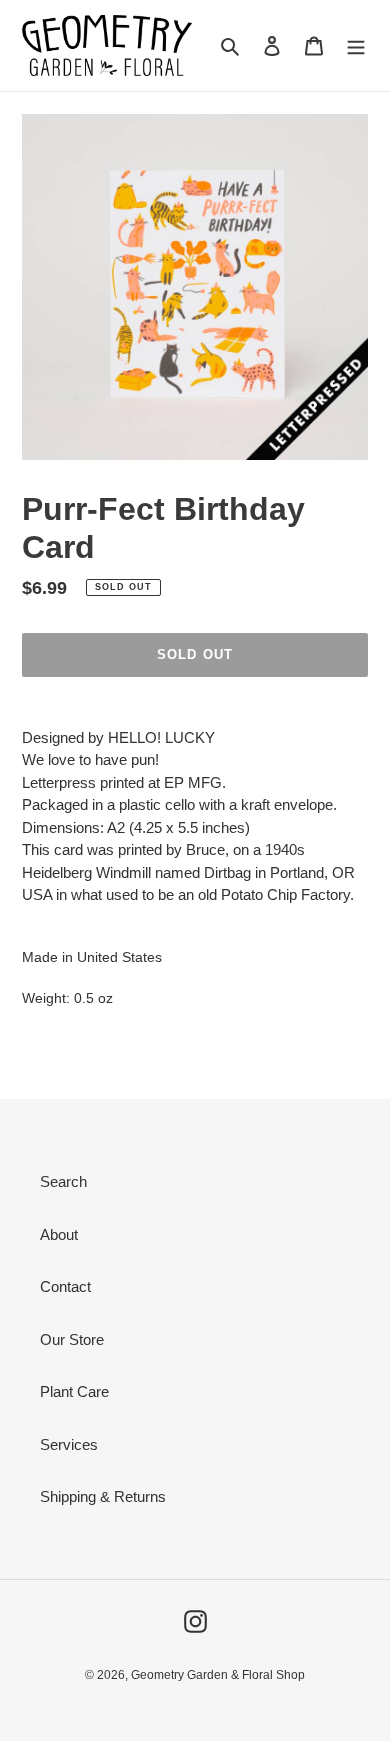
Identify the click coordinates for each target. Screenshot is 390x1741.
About (59, 1234)
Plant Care (74, 1391)
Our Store (72, 1339)
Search (63, 1181)
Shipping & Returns (103, 1496)
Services (69, 1444)
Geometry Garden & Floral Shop (218, 1675)
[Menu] (356, 45)
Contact (65, 1286)
